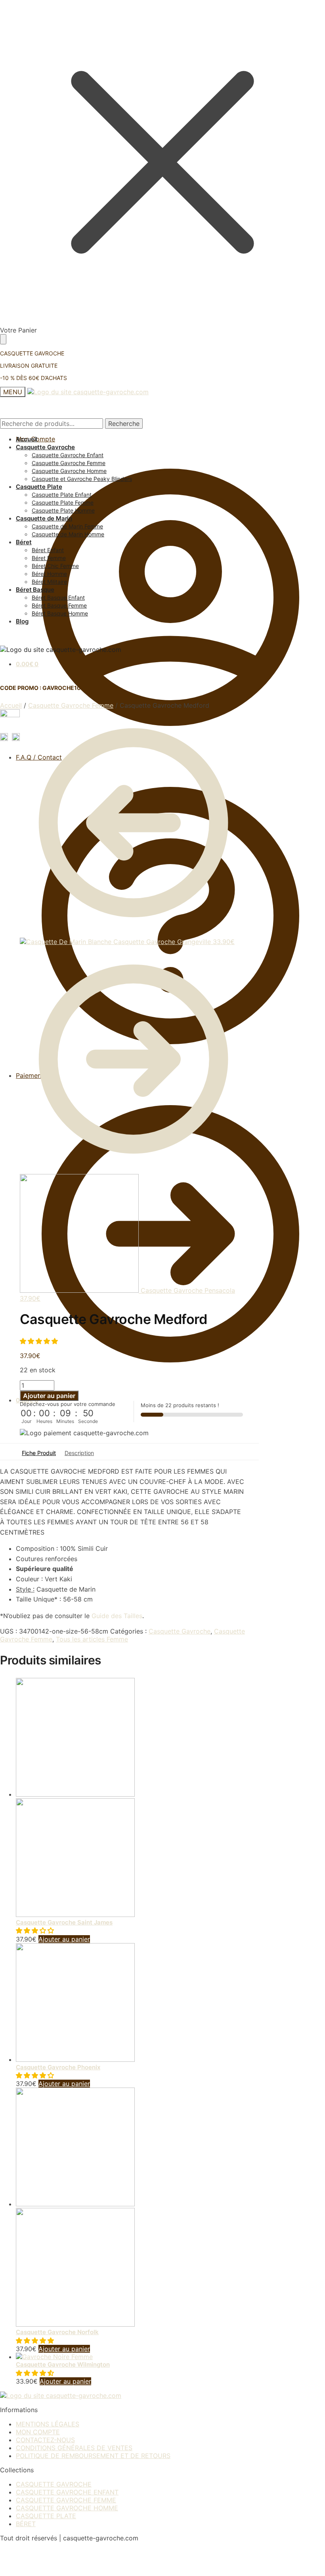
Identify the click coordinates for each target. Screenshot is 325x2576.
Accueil (11, 705)
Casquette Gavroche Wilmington (63, 2364)
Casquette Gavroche (180, 1631)
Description (79, 1453)
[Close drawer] (3, 339)
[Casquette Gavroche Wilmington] (54, 2357)
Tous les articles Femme (92, 1639)
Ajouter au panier (49, 1396)
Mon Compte (35, 439)
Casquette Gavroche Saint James (64, 1922)
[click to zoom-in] (10, 719)
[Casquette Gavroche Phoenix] (75, 2059)
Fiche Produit (39, 1453)
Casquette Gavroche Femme (71, 705)
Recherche (124, 424)
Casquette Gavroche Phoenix (58, 2067)
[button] (40, 1341)
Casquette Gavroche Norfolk (57, 2332)
